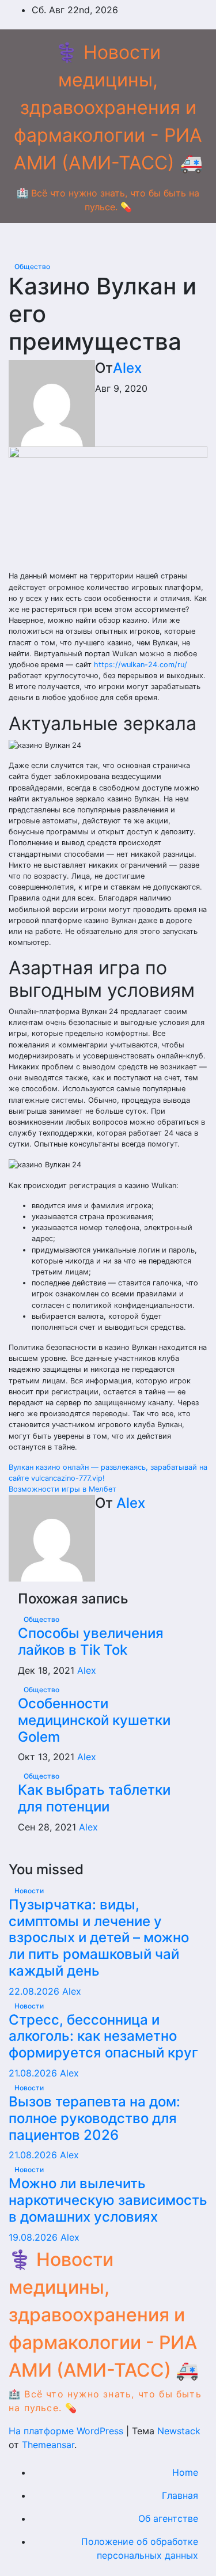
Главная (180, 2495)
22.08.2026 (35, 1991)
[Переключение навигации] (117, 241)
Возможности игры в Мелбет (62, 1489)
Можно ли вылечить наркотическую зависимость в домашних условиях (108, 2200)
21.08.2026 (34, 2073)
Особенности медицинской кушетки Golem (94, 1720)
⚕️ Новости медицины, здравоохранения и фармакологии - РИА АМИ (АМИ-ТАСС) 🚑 (108, 107)
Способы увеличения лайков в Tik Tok (91, 1641)
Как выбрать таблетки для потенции (94, 1798)
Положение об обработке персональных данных (140, 2548)
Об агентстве (168, 2518)
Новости (29, 1891)
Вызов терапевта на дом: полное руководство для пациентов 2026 (94, 2118)
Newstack (179, 2431)
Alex (127, 368)
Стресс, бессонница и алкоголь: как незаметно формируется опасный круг (103, 2036)
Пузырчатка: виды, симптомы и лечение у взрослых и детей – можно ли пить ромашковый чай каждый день (99, 1938)
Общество (32, 266)
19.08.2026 (35, 2237)
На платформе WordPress (67, 2431)
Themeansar (48, 2445)
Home (185, 2472)
